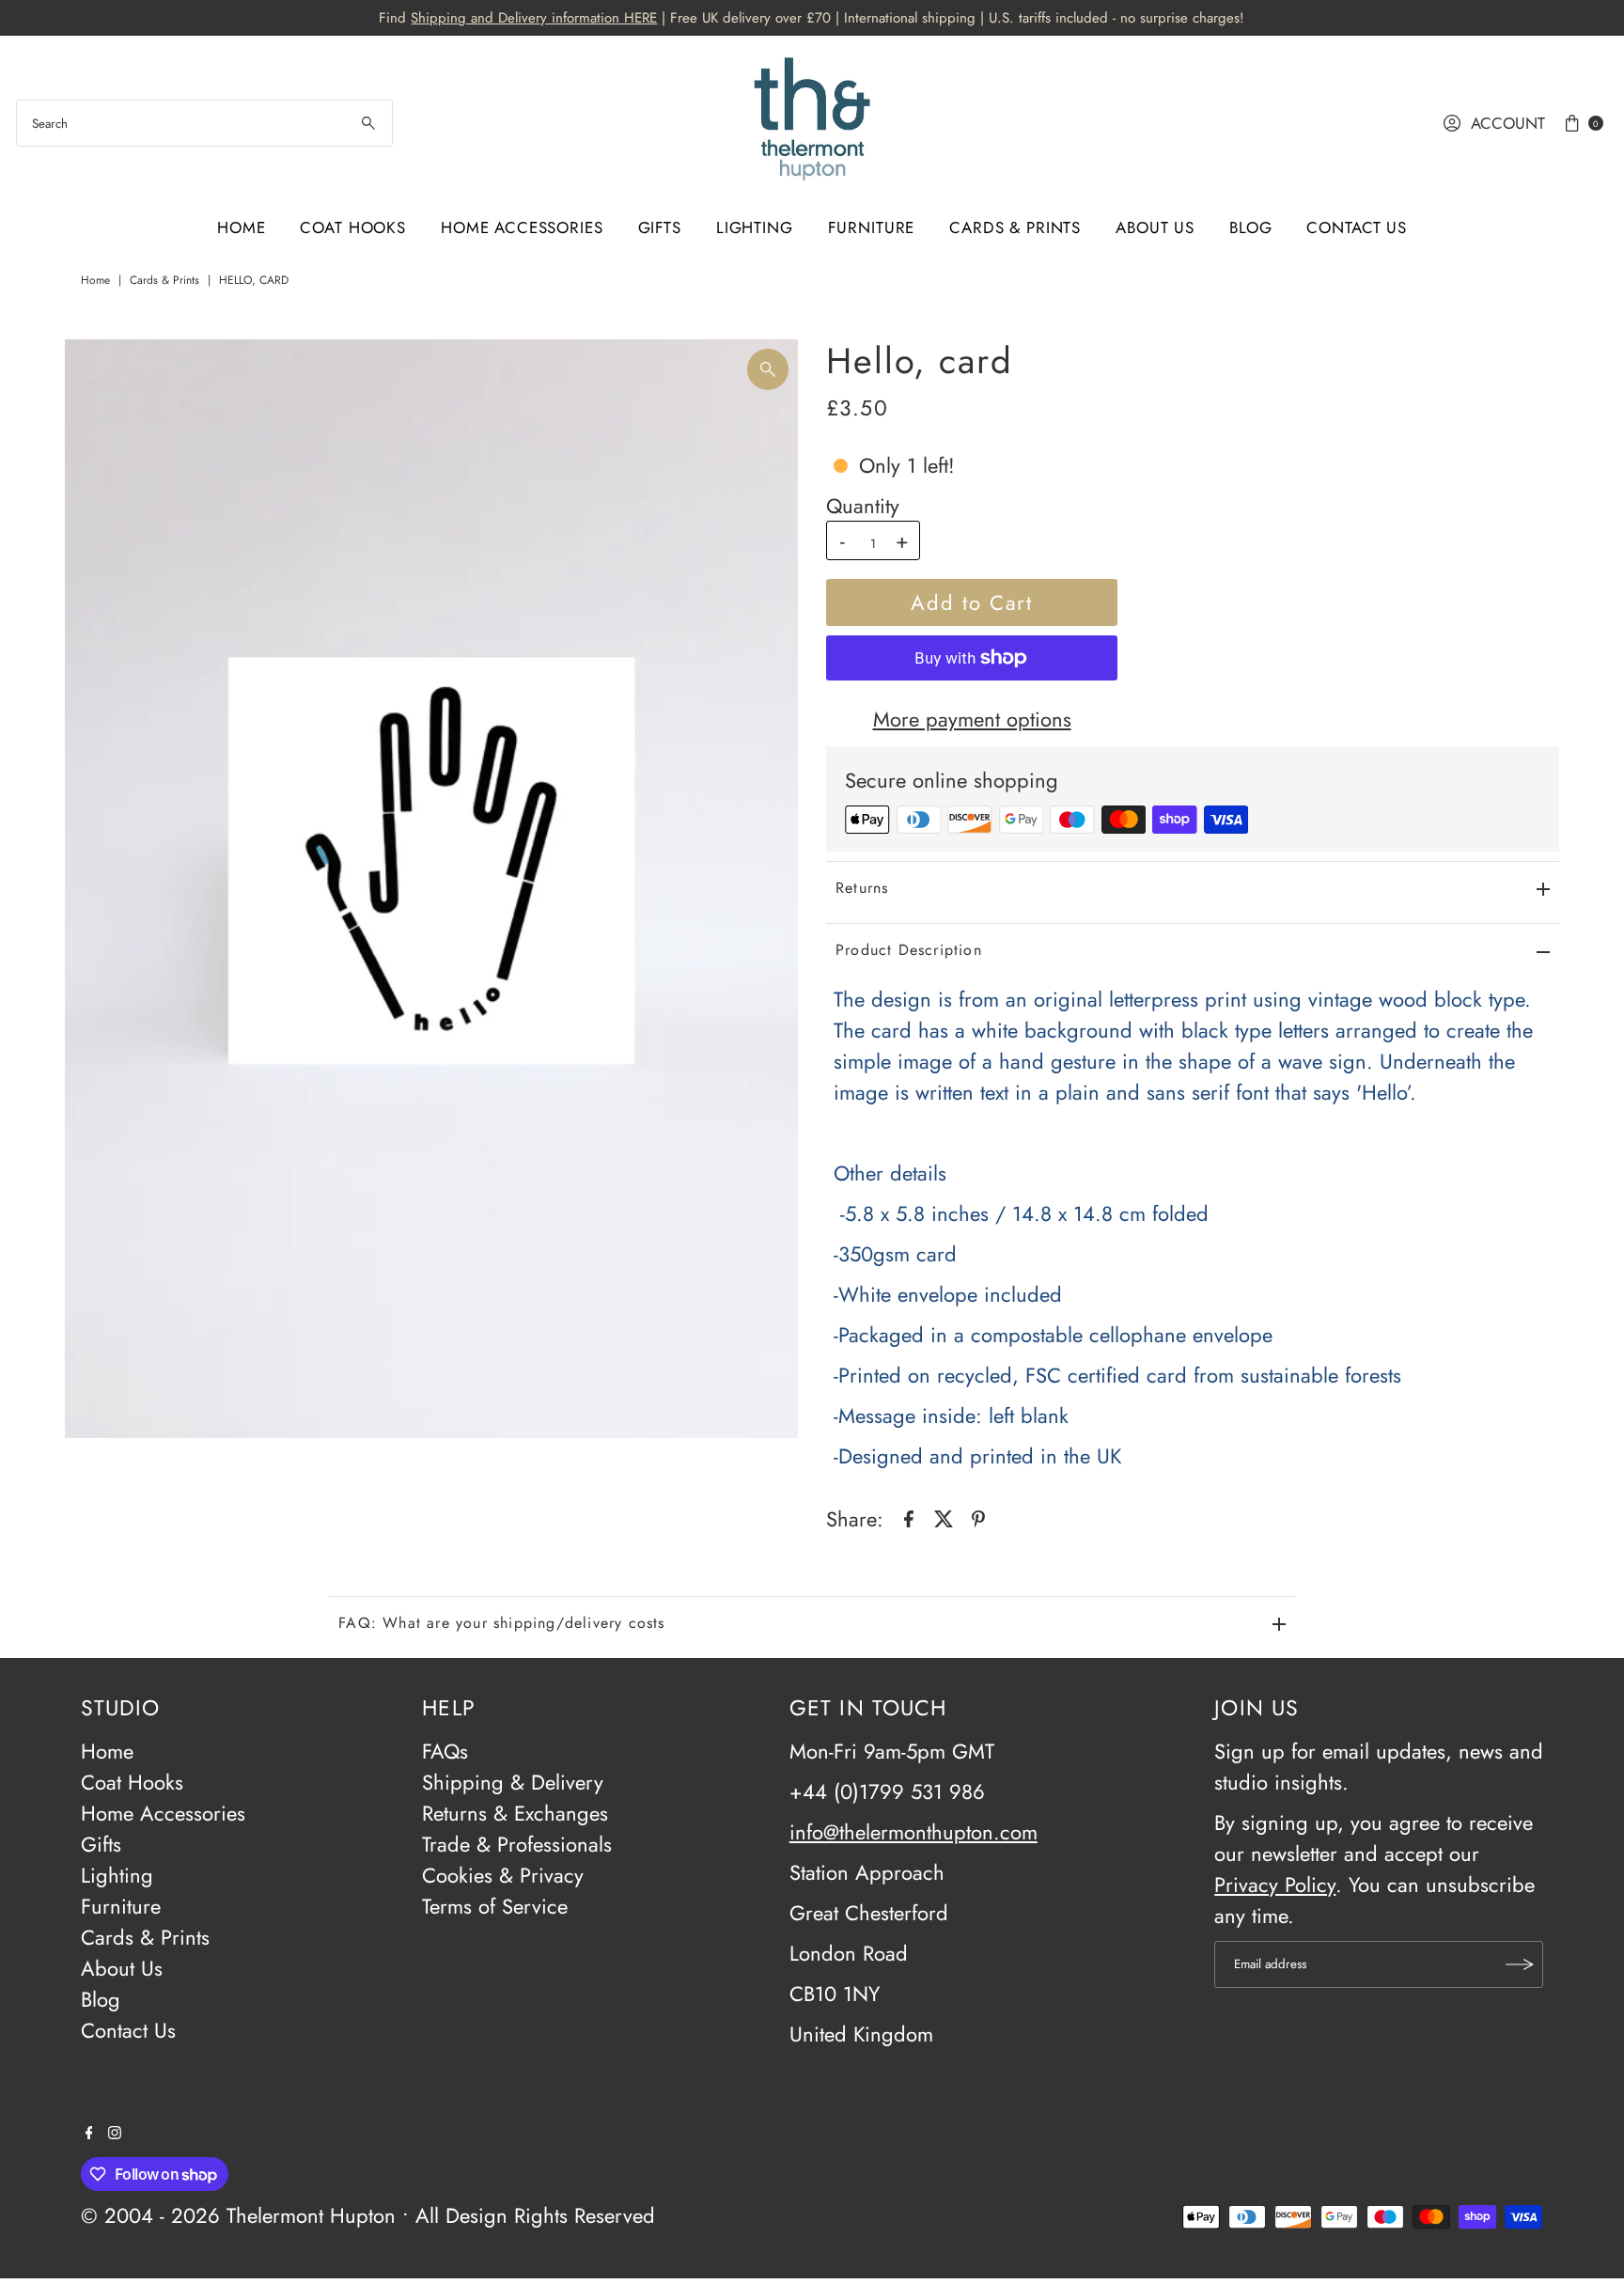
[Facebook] (89, 2132)
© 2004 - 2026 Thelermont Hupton (238, 2215)
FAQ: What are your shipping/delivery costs (501, 1623)
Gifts (660, 227)
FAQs (445, 1751)
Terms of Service (495, 1906)
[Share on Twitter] (944, 1516)
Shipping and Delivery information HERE (534, 18)
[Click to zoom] (768, 369)
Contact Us (1357, 227)
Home (241, 227)
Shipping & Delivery (513, 1782)
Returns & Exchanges (515, 1813)
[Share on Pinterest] (978, 1516)
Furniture (872, 227)
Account (1508, 123)
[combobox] (204, 123)
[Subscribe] (1520, 1964)
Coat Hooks (353, 227)
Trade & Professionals (517, 1844)
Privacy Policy (1275, 1885)
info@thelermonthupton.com (913, 1832)
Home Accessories (522, 227)
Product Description (909, 950)
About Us (1155, 227)
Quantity (863, 506)
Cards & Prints (1015, 227)
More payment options (972, 719)
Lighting (755, 227)
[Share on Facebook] (909, 1516)
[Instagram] (115, 2132)
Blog (1250, 227)
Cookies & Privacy (503, 1875)
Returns (862, 888)
